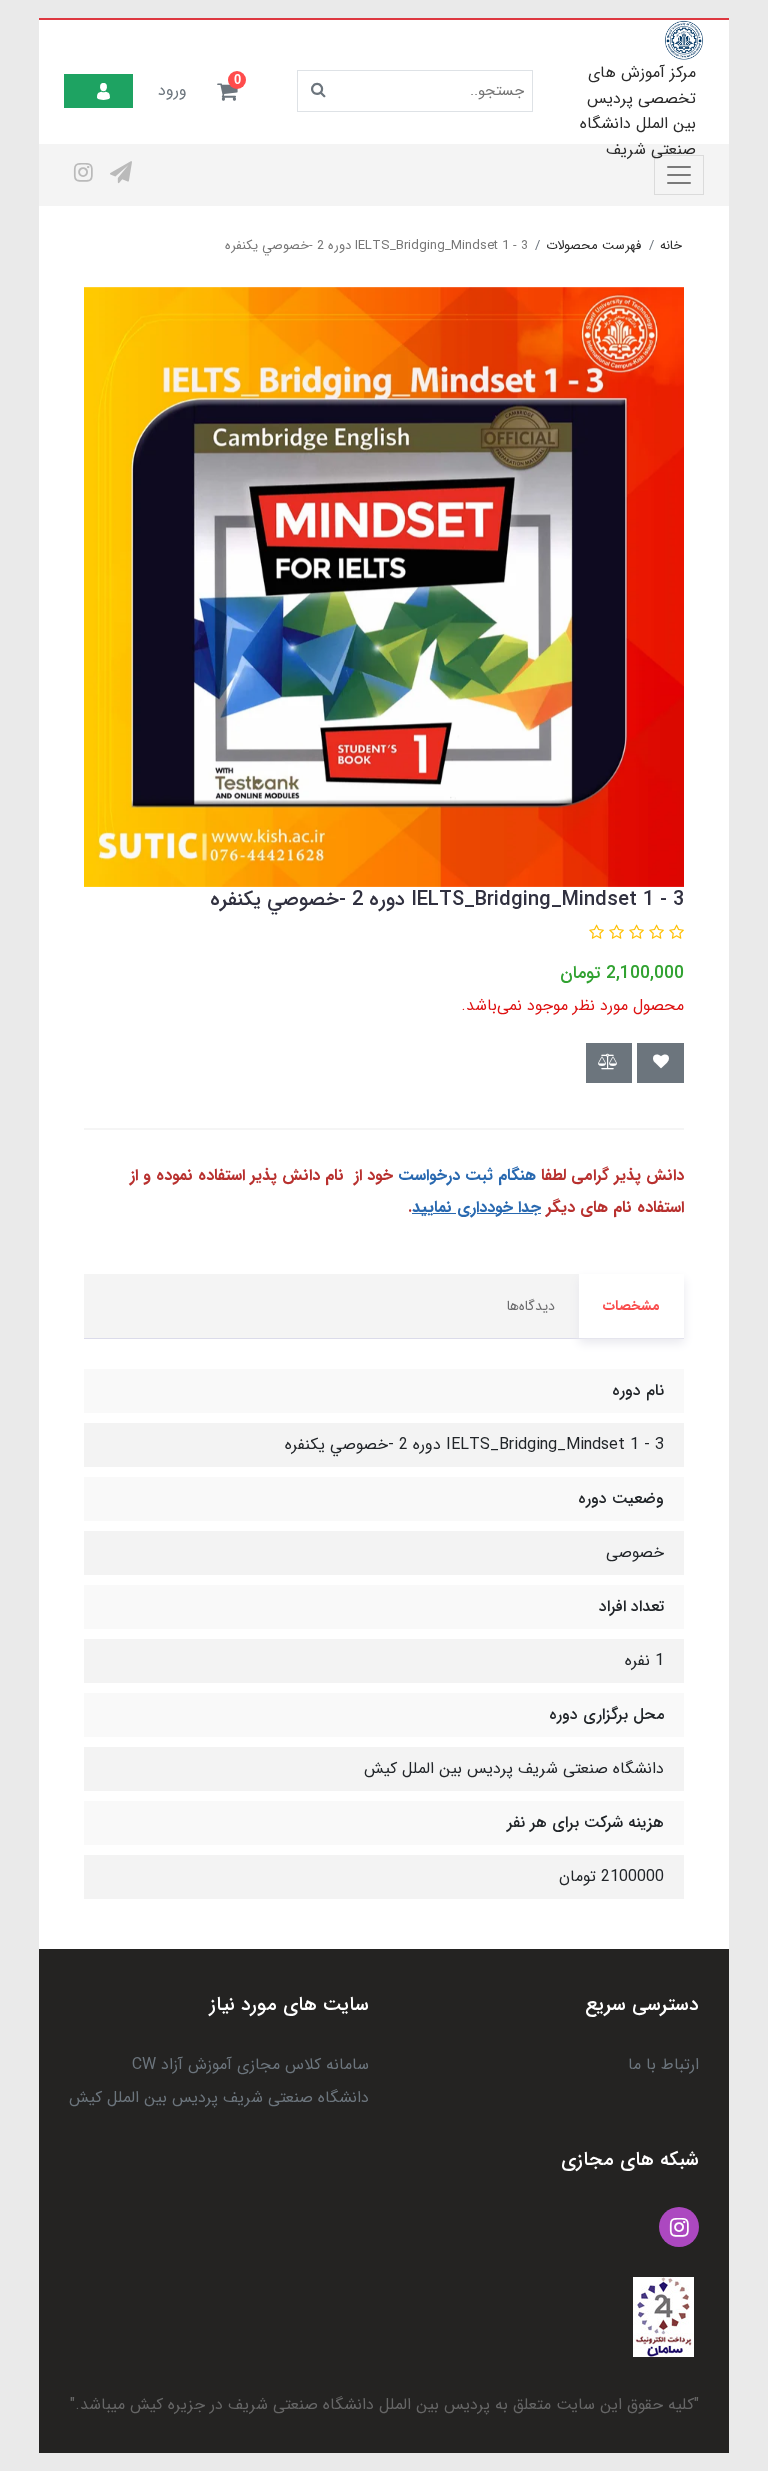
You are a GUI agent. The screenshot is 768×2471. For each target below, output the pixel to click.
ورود (172, 90)
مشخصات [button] (631, 1306)
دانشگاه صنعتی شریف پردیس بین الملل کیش (219, 2097)
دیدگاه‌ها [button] (531, 1306)
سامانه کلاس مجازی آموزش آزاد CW (250, 2064)
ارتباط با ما (663, 2064)
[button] (227, 91)
